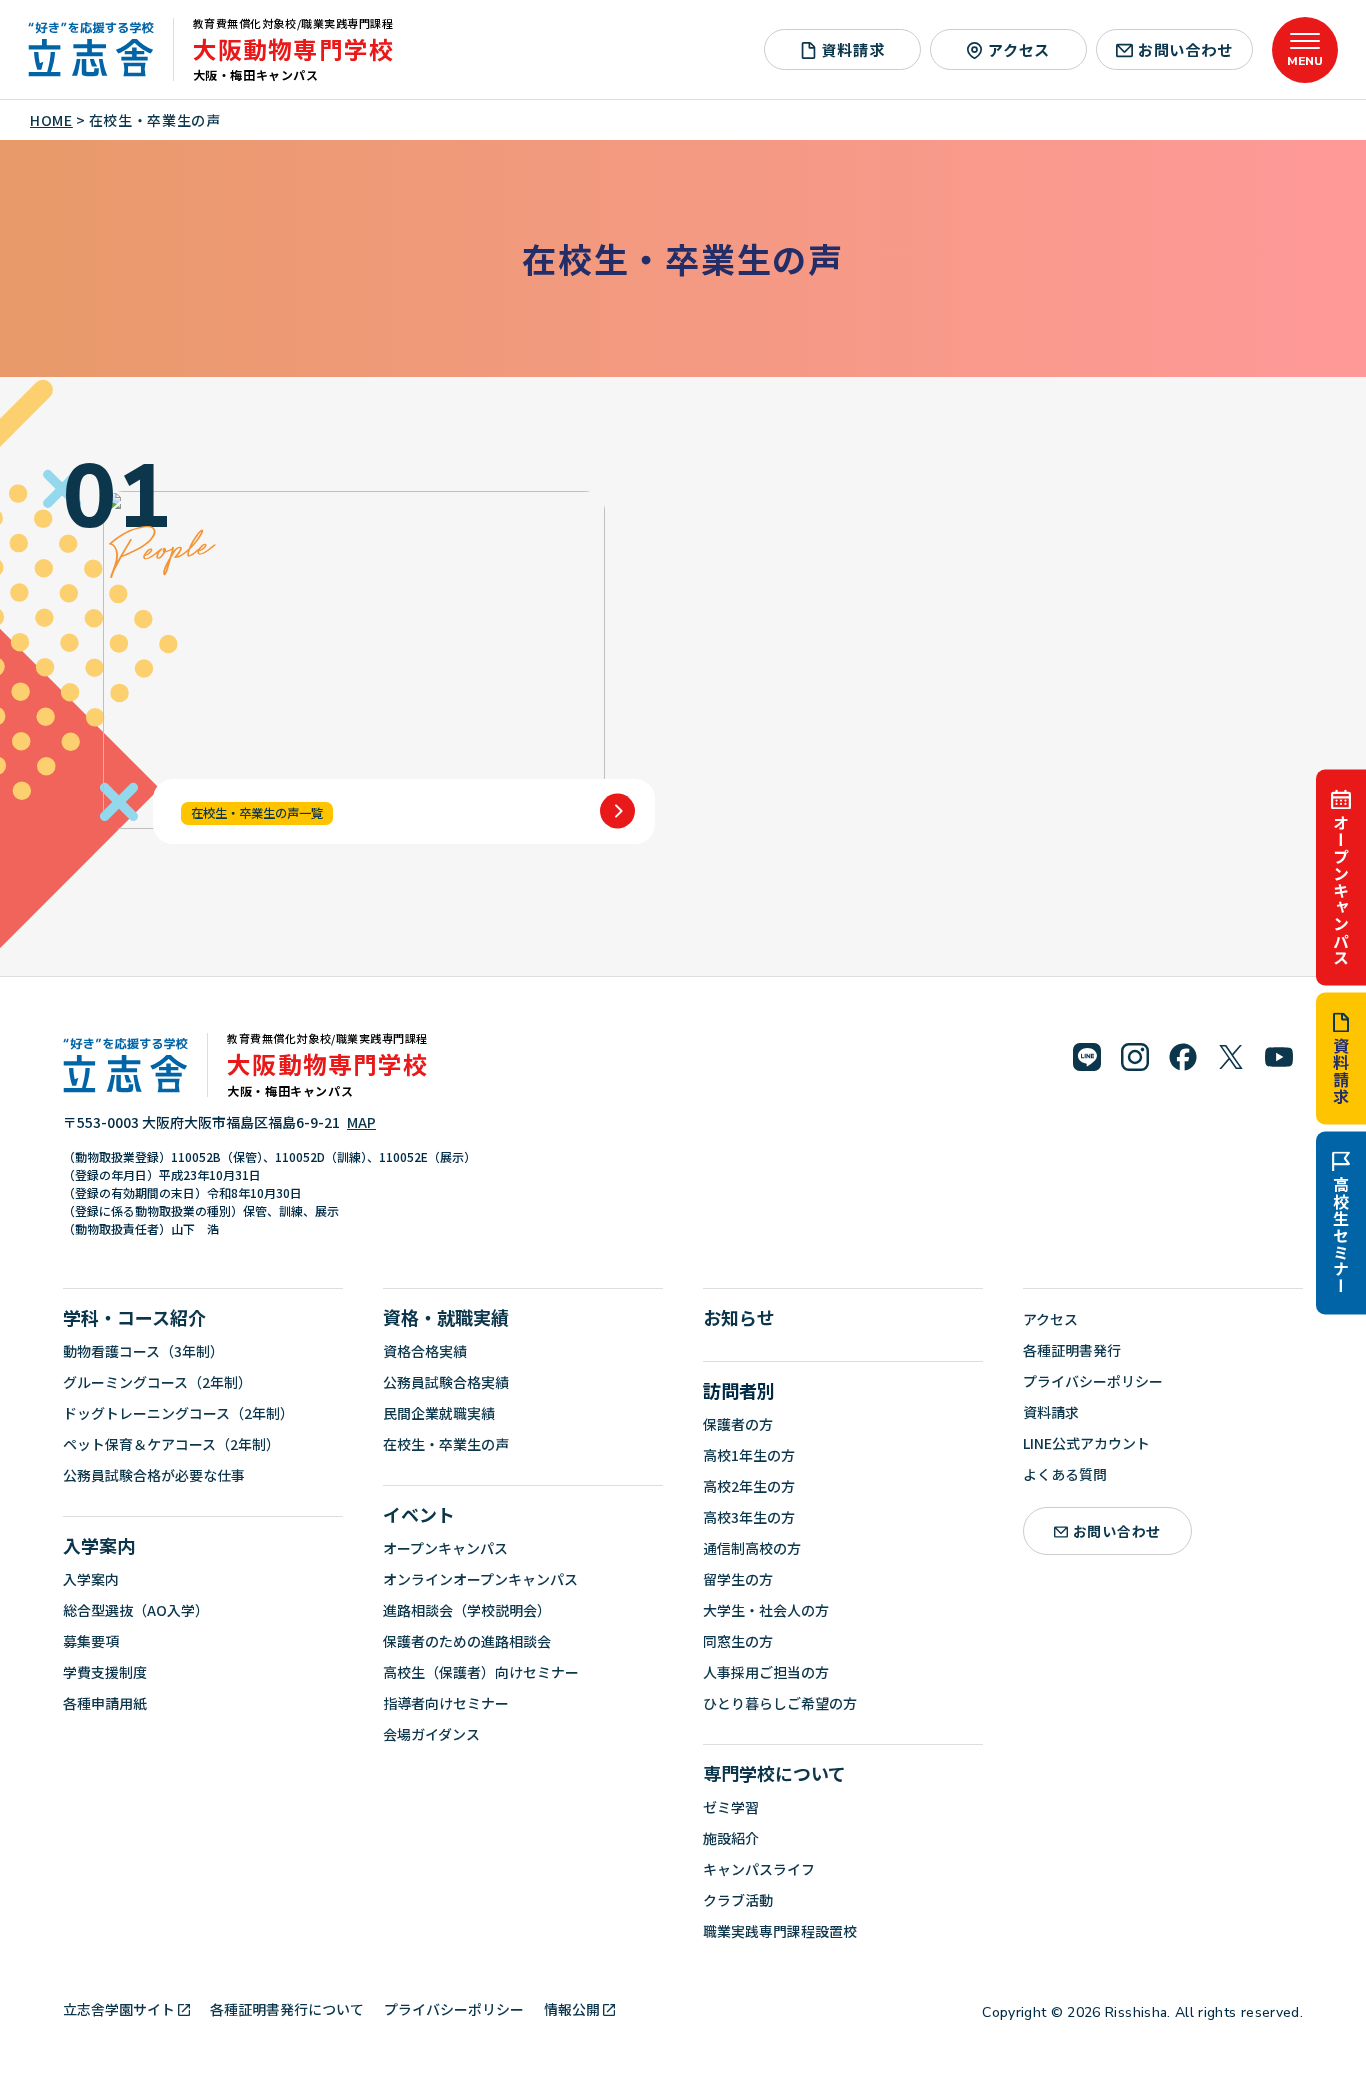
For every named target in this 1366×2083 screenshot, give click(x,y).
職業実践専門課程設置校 (780, 1931)
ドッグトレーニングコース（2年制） (178, 1413)
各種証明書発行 (1072, 1350)
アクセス (1019, 49)
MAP (361, 1122)
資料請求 (1341, 1070)
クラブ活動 (738, 1900)
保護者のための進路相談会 (467, 1641)
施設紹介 (731, 1838)
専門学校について (774, 1773)
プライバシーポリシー (1093, 1381)
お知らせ (739, 1317)
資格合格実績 (425, 1351)
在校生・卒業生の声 (446, 1444)
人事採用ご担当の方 (766, 1672)
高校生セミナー (1341, 1235)
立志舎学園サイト (119, 2009)
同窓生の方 (738, 1641)
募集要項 (91, 1641)
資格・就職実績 (446, 1317)
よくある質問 (1065, 1474)
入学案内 (99, 1545)
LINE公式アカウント (1086, 1443)
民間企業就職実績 (439, 1413)
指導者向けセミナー (446, 1703)
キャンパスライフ (759, 1869)
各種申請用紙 (105, 1703)
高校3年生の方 (749, 1517)
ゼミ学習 (731, 1807)
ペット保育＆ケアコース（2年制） (171, 1444)
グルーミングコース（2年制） (157, 1382)
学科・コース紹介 (134, 1317)
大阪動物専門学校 (294, 48)
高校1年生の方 (749, 1455)
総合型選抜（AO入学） (136, 1610)
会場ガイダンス (431, 1734)
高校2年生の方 (749, 1486)
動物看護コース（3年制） (143, 1351)
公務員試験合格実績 (446, 1382)
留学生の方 (738, 1579)
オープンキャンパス (1341, 889)
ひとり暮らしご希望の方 (780, 1703)
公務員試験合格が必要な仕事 (154, 1475)
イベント (419, 1514)
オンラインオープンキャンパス (480, 1579)
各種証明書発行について (287, 2009)
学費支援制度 (105, 1672)
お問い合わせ (1185, 49)
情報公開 (572, 2009)
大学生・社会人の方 (766, 1610)
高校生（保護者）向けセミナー (481, 1672)
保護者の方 (738, 1424)
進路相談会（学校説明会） (467, 1610)
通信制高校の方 (752, 1548)
